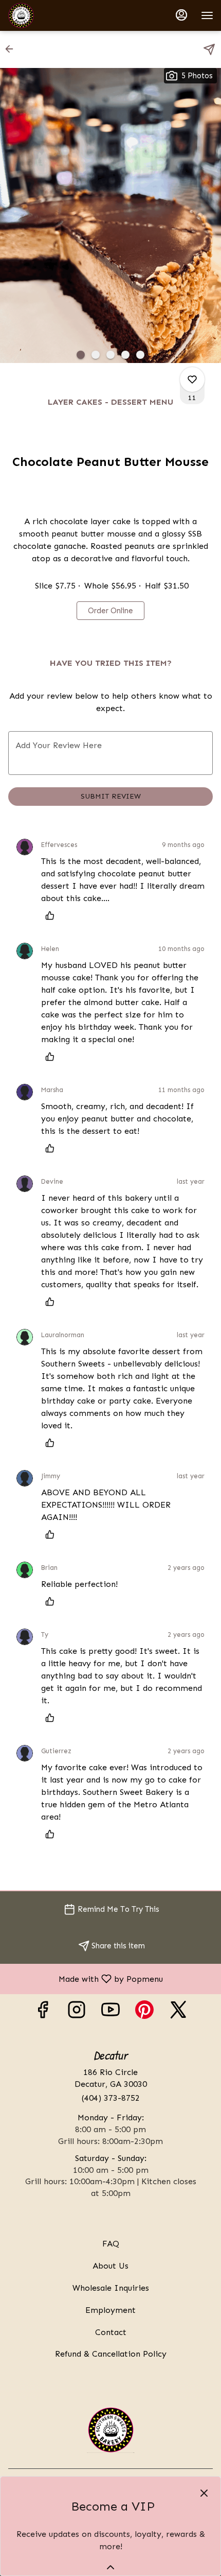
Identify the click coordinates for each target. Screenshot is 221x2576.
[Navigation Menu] (207, 15)
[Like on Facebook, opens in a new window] (43, 2012)
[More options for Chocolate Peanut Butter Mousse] (192, 379)
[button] (12, 49)
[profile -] (181, 15)
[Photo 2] (96, 355)
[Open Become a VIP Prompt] (110, 2567)
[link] (110, 611)
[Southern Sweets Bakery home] (54, 15)
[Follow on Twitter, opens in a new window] (178, 2012)
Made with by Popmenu (85, 1978)
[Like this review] (52, 915)
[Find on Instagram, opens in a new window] (77, 2012)
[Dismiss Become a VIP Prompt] (204, 2493)
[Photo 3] (110, 355)
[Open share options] (209, 49)
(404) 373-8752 (111, 2098)
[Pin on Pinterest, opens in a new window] (144, 2012)
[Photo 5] (140, 355)
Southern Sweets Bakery (110, 2430)
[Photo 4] (125, 355)
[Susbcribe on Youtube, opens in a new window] (110, 2012)
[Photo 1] (81, 355)
